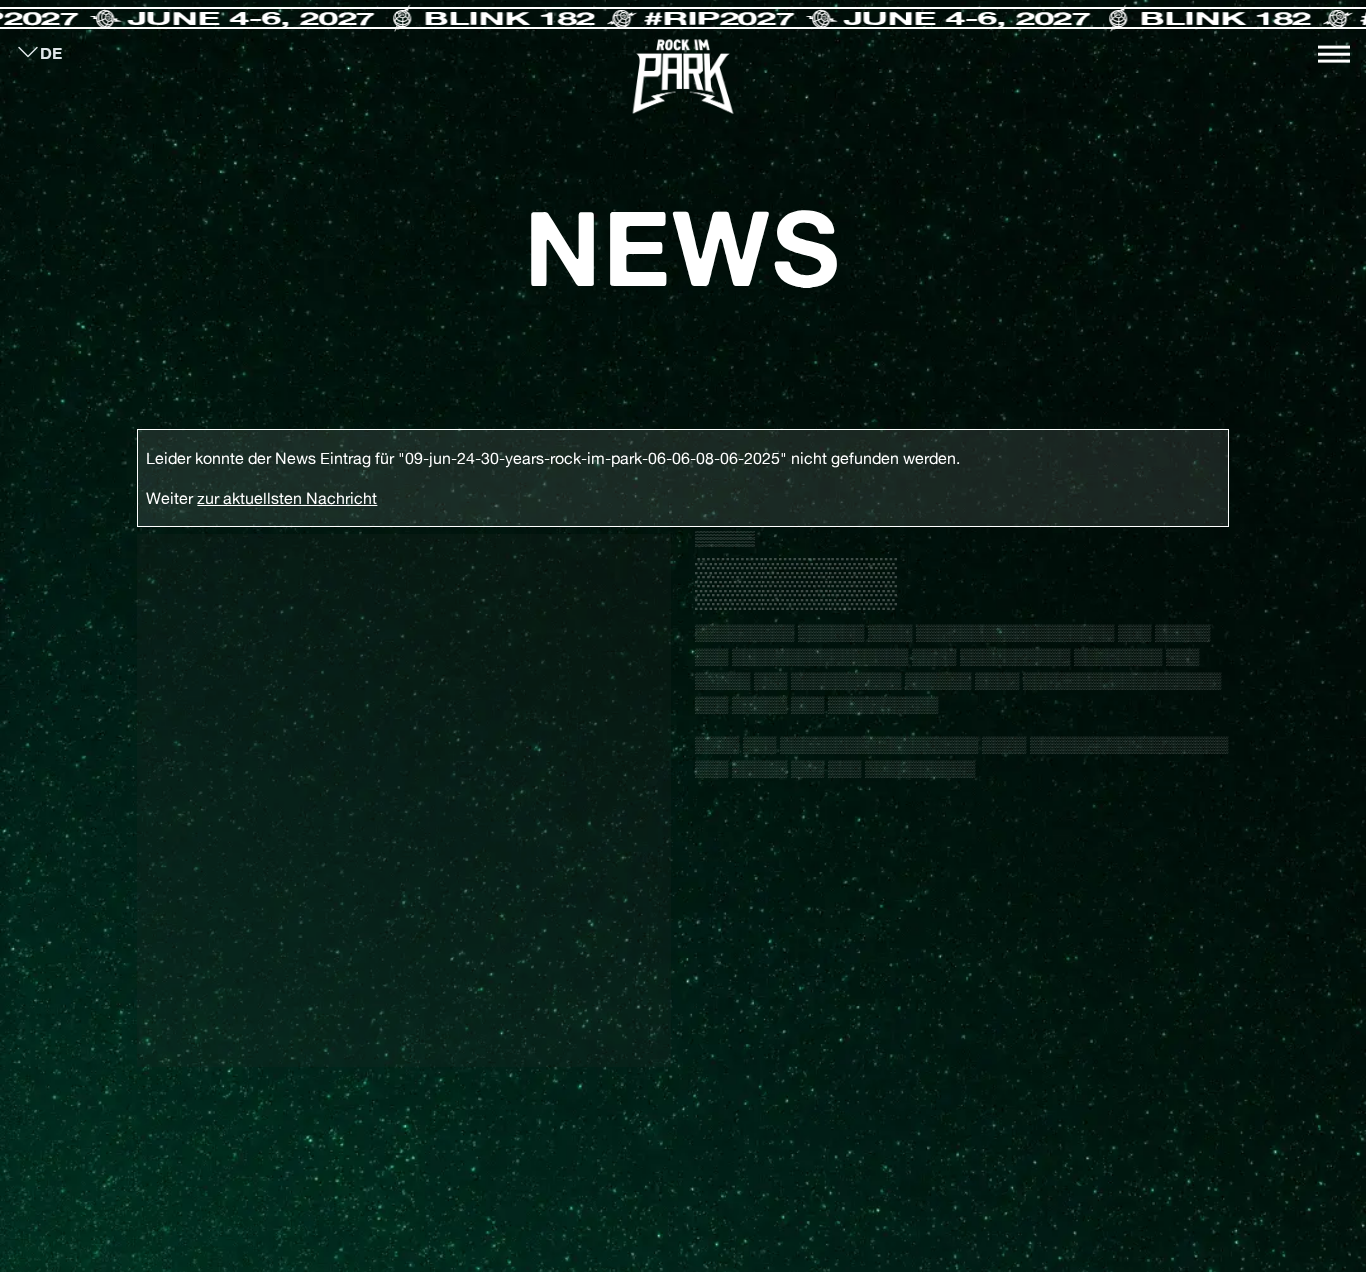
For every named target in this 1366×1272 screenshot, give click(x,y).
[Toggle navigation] (1334, 54)
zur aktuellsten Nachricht (287, 498)
